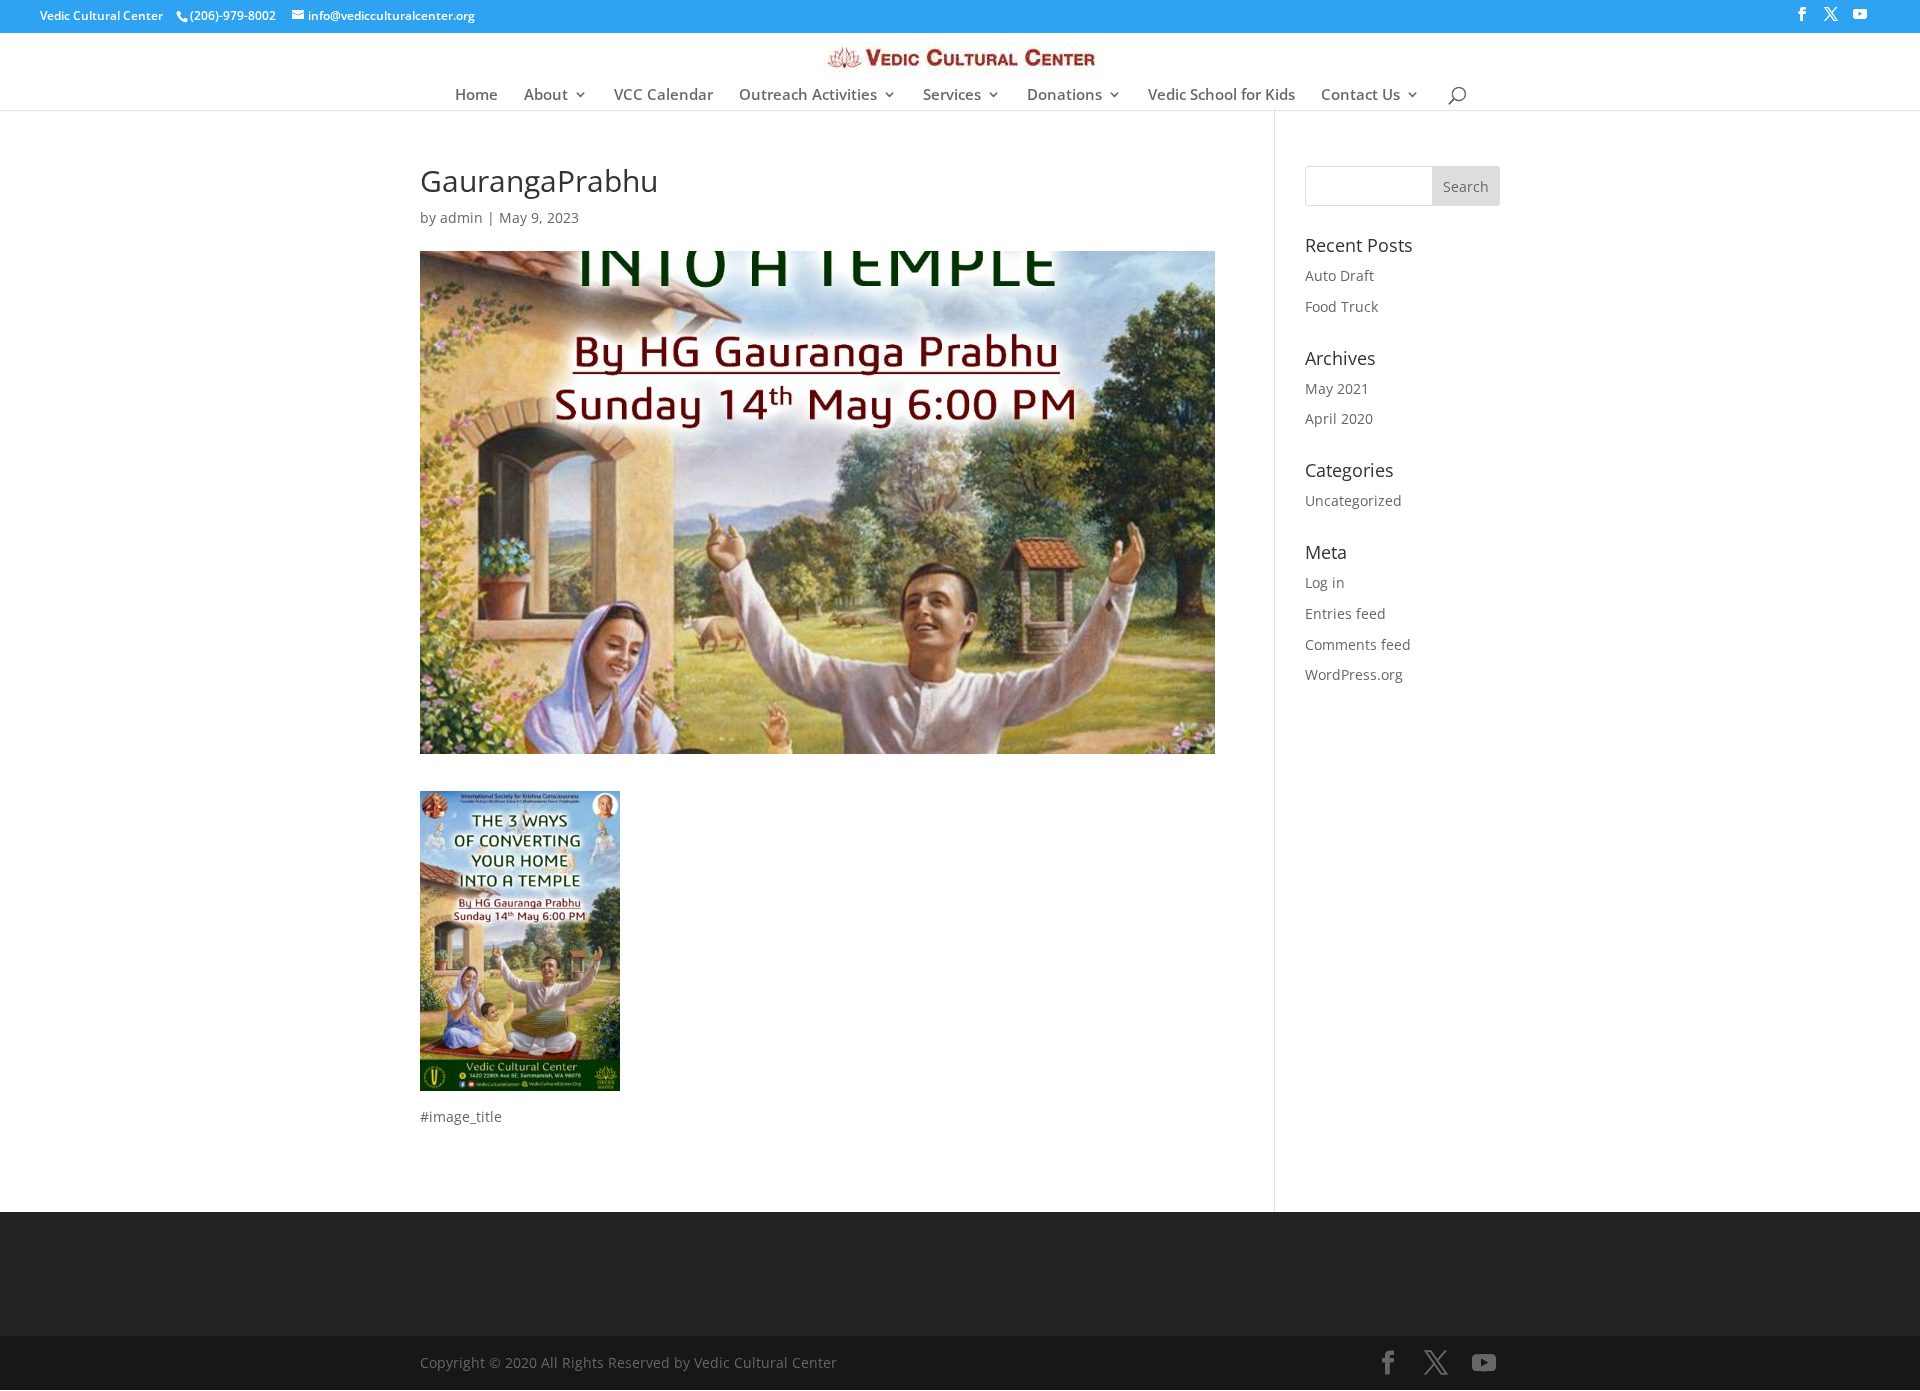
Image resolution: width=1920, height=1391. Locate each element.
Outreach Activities (808, 95)
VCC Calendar (663, 95)
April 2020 (1339, 418)
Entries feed (1345, 613)
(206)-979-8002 (233, 15)
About (546, 95)
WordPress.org (1354, 674)
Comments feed (1358, 644)
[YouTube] (1860, 20)
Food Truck (1341, 306)
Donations (1064, 95)
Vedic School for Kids (1221, 95)
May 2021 (1337, 388)
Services (952, 95)
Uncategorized (1353, 500)
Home (476, 95)
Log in (1325, 582)
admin (461, 217)
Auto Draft (1339, 275)
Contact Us (1360, 95)
